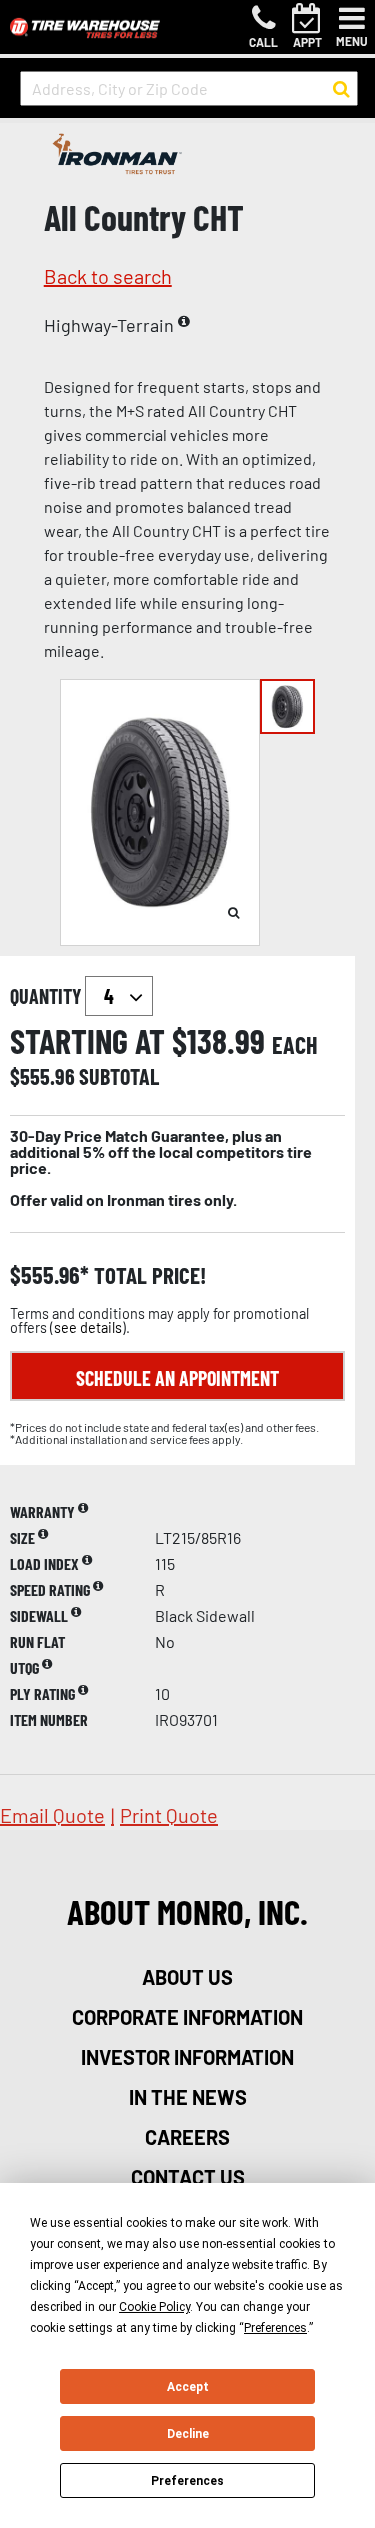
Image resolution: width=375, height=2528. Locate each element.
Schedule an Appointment (177, 1378)
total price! (147, 1275)
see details (88, 1327)
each (295, 1045)
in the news (188, 2097)
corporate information (187, 2017)
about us (187, 1977)
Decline (188, 2434)
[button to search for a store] (341, 89)
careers (187, 2137)
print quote (169, 1815)
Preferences (187, 2481)
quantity (47, 996)
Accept (188, 2387)
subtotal (119, 1076)
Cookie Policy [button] (154, 2307)
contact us (188, 2177)
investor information (187, 2057)
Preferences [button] (275, 2328)
